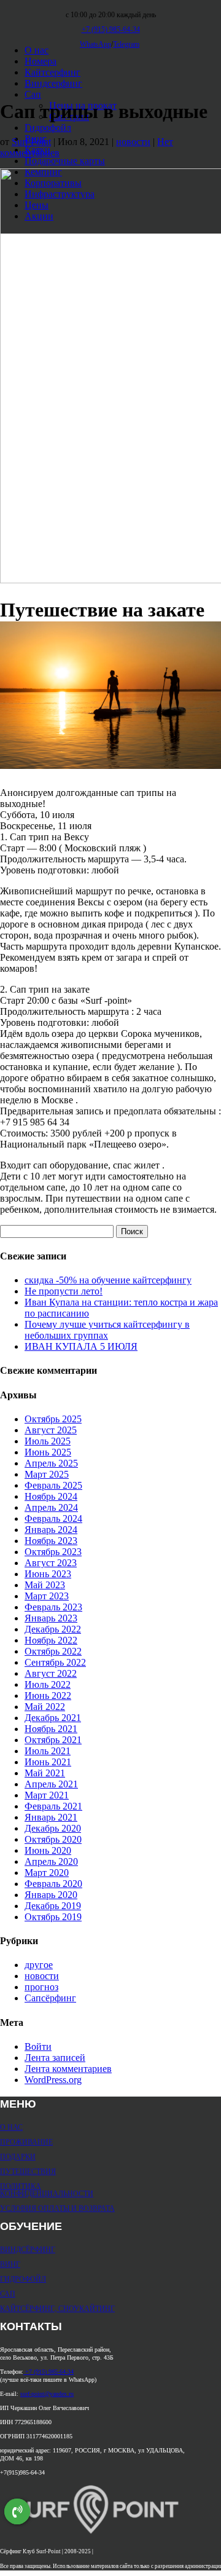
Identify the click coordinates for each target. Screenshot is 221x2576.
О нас (37, 50)
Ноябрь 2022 (51, 1640)
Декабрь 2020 (53, 1828)
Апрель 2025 (51, 1463)
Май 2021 (45, 1773)
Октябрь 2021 (53, 1740)
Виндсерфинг (53, 83)
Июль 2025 (48, 1441)
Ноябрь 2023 (51, 1541)
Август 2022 (51, 1673)
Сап (33, 94)
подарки (18, 2156)
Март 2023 (47, 1596)
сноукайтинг (87, 2308)
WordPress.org (53, 2080)
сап (8, 2293)
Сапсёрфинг (50, 1998)
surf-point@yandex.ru (47, 2394)
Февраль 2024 (53, 1518)
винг (10, 2264)
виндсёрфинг (28, 2249)
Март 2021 (47, 1795)
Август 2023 (51, 1563)
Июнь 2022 (48, 1696)
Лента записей (55, 2058)
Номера (41, 61)
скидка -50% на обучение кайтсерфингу (108, 1280)
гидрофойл (23, 2279)
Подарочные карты (65, 161)
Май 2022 (45, 1707)
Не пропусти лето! (64, 1291)
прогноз (41, 1987)
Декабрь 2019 (53, 1906)
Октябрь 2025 (53, 1419)
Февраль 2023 (53, 1607)
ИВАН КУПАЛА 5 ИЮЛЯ (81, 1346)
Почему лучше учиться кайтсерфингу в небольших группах (107, 1330)
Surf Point (31, 142)
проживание (26, 2141)
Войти (38, 2046)
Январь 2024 (51, 1530)
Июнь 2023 (48, 1574)
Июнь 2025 (48, 1452)
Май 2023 (45, 1585)
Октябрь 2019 (53, 1917)
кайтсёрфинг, (29, 2308)
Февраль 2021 (53, 1806)
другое (39, 1965)
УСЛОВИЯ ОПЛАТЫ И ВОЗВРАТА (57, 2208)
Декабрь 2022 (53, 1629)
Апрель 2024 (51, 1507)
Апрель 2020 (51, 1861)
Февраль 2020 (53, 1884)
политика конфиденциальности (47, 2189)
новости (133, 142)
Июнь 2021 (48, 1762)
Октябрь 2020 (53, 1839)
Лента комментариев (68, 2069)
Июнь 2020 (48, 1850)
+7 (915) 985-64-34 (48, 2372)
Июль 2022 (48, 1684)
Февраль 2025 (53, 1485)
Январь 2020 (51, 1895)
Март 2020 (47, 1873)
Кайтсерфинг (52, 72)
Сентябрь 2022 (55, 1662)
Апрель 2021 (51, 1784)
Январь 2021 (51, 1817)
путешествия (28, 2171)
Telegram (126, 44)
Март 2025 (47, 1474)
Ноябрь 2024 (51, 1496)
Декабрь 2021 (53, 1718)
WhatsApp (95, 44)
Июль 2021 (48, 1751)
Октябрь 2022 (53, 1651)
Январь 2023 (51, 1618)
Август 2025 (51, 1430)
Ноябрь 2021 (51, 1729)
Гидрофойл (48, 128)
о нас (11, 2127)
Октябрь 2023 (53, 1552)
